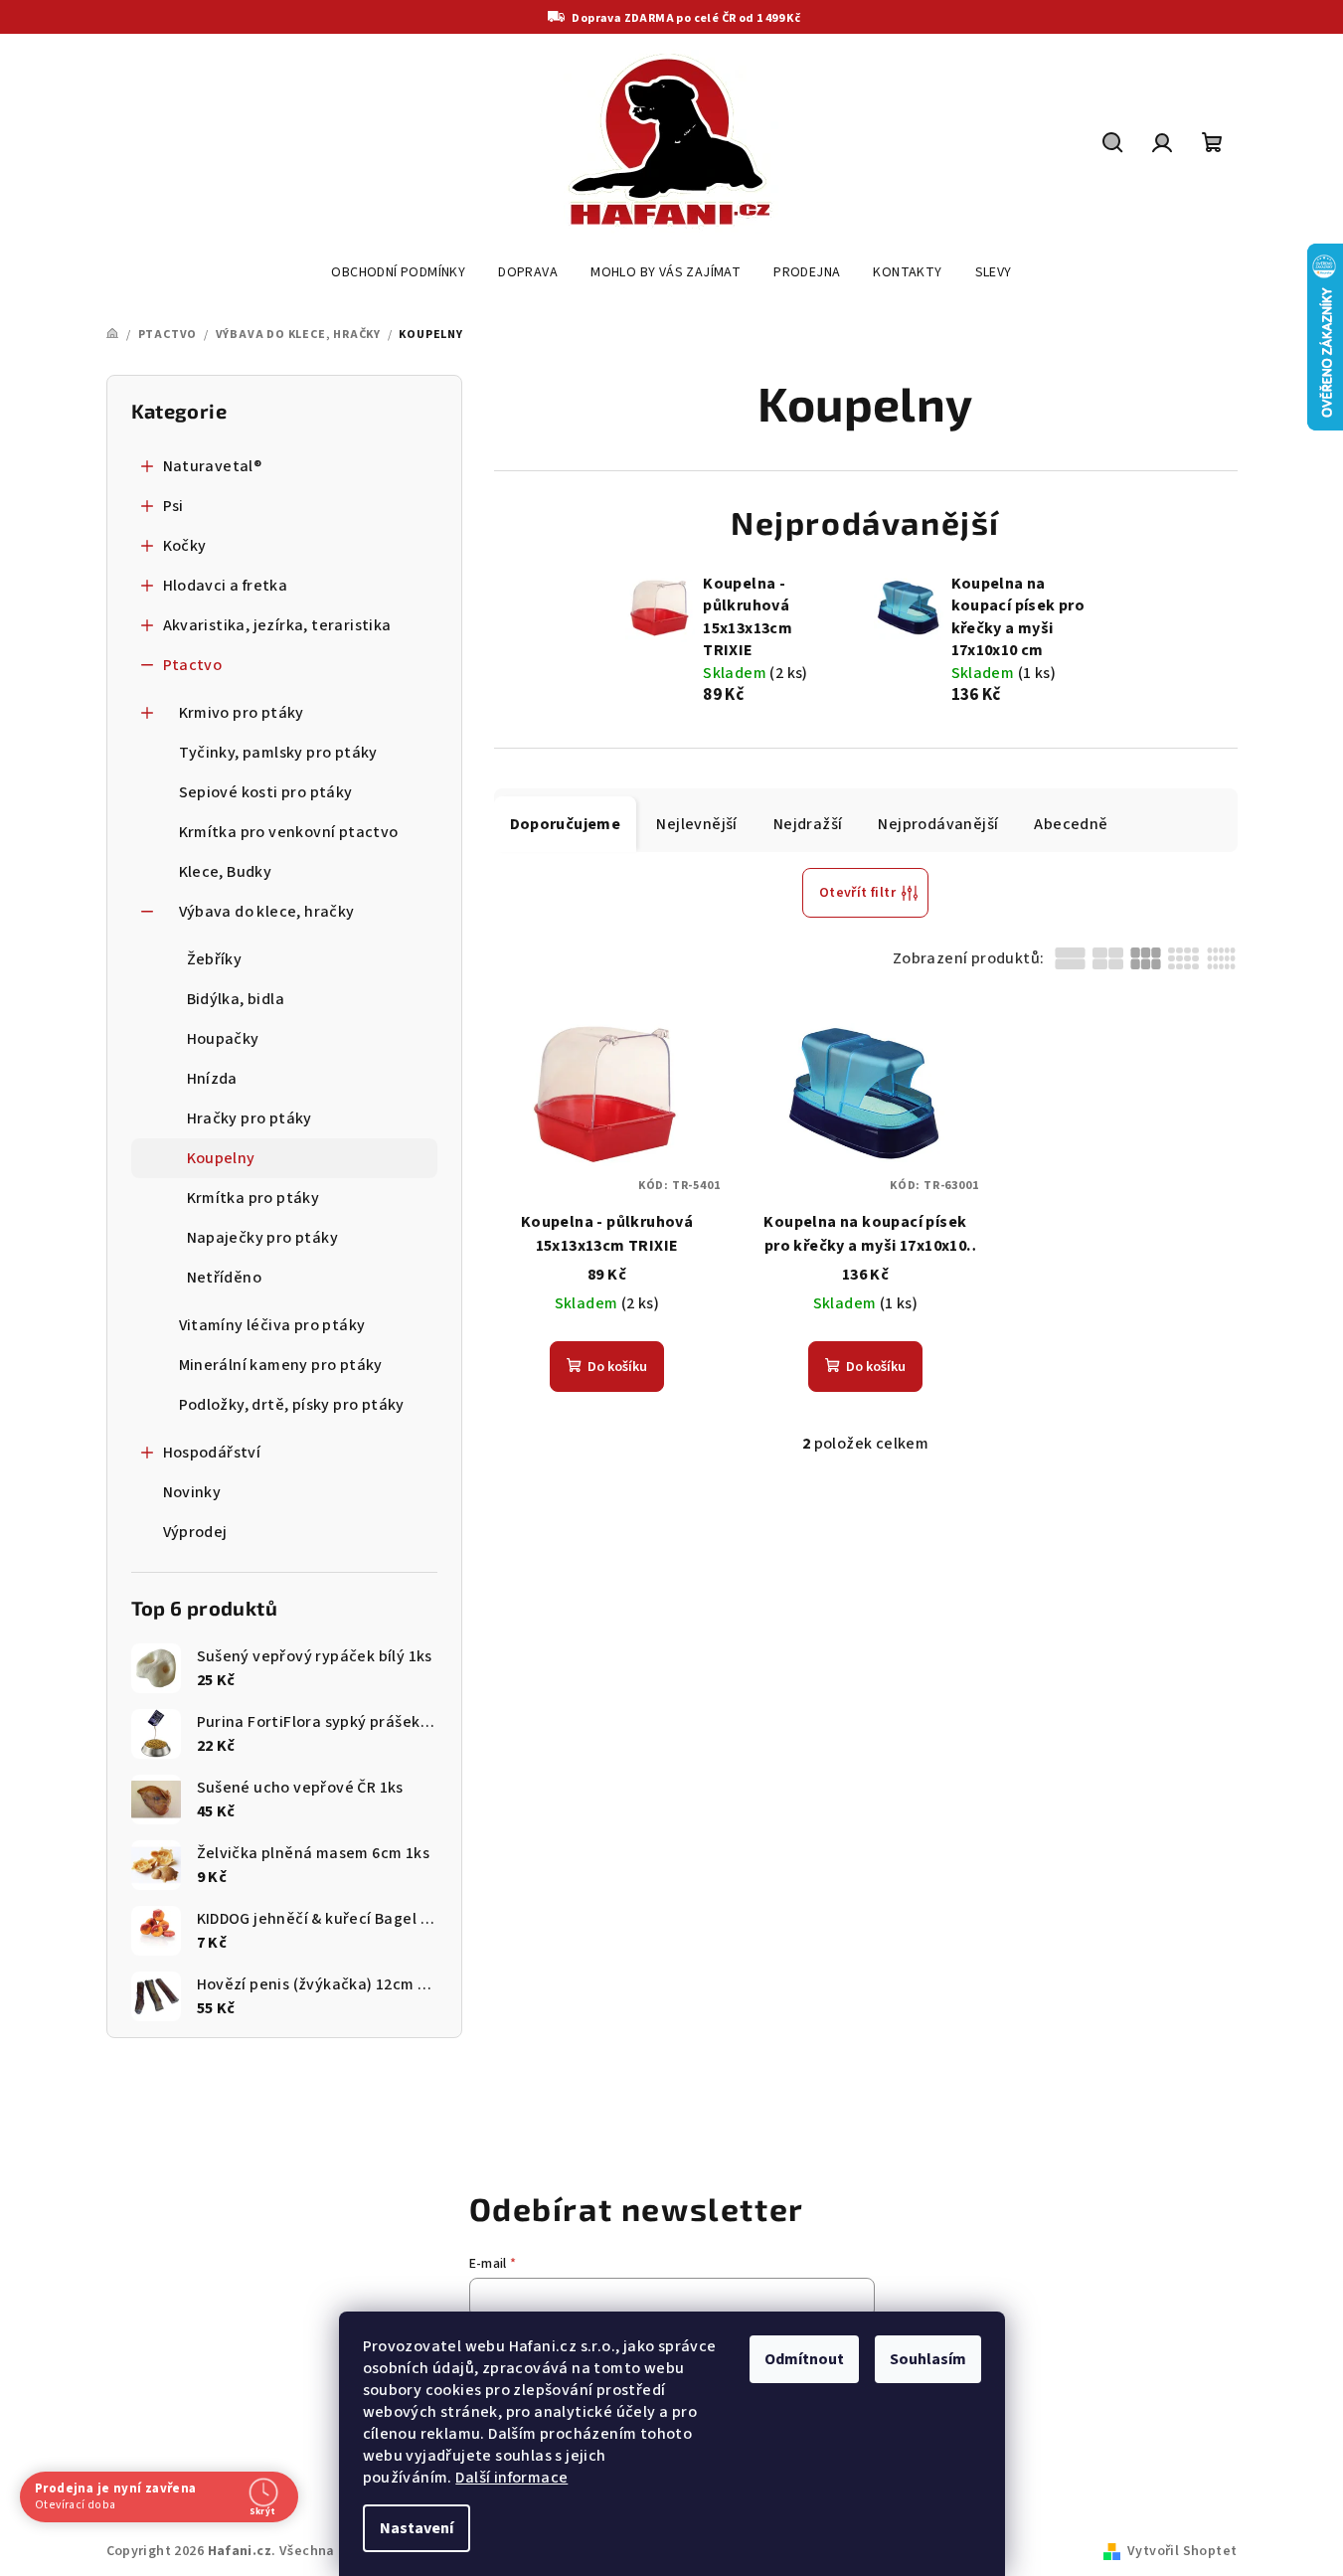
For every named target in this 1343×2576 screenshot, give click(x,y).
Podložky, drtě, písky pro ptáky (292, 1405)
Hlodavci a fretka (226, 586)
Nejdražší (808, 824)
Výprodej (195, 1532)
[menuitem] (398, 272)
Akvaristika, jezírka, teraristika (277, 625)
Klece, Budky (226, 872)
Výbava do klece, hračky (267, 912)
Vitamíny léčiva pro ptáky (272, 1325)
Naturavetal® (213, 466)
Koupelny (221, 1158)
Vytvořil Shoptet (1182, 2551)
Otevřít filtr (857, 893)
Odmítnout (804, 2359)
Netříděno (225, 1278)
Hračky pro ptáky (250, 1118)
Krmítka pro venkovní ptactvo (289, 832)
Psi (173, 506)
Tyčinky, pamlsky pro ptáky (278, 753)
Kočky (185, 546)
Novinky (192, 1492)
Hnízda (212, 1079)
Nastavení (417, 2528)
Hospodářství (212, 1453)
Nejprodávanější (938, 824)
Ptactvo (193, 665)
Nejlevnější (696, 824)
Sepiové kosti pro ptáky (266, 792)
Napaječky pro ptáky (263, 1238)
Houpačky (223, 1039)
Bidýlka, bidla (236, 999)
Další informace (511, 2478)
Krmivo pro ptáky (242, 713)
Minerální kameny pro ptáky (281, 1365)
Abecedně (1071, 824)
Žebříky (215, 959)
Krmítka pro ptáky (253, 1198)
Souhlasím (928, 2359)
